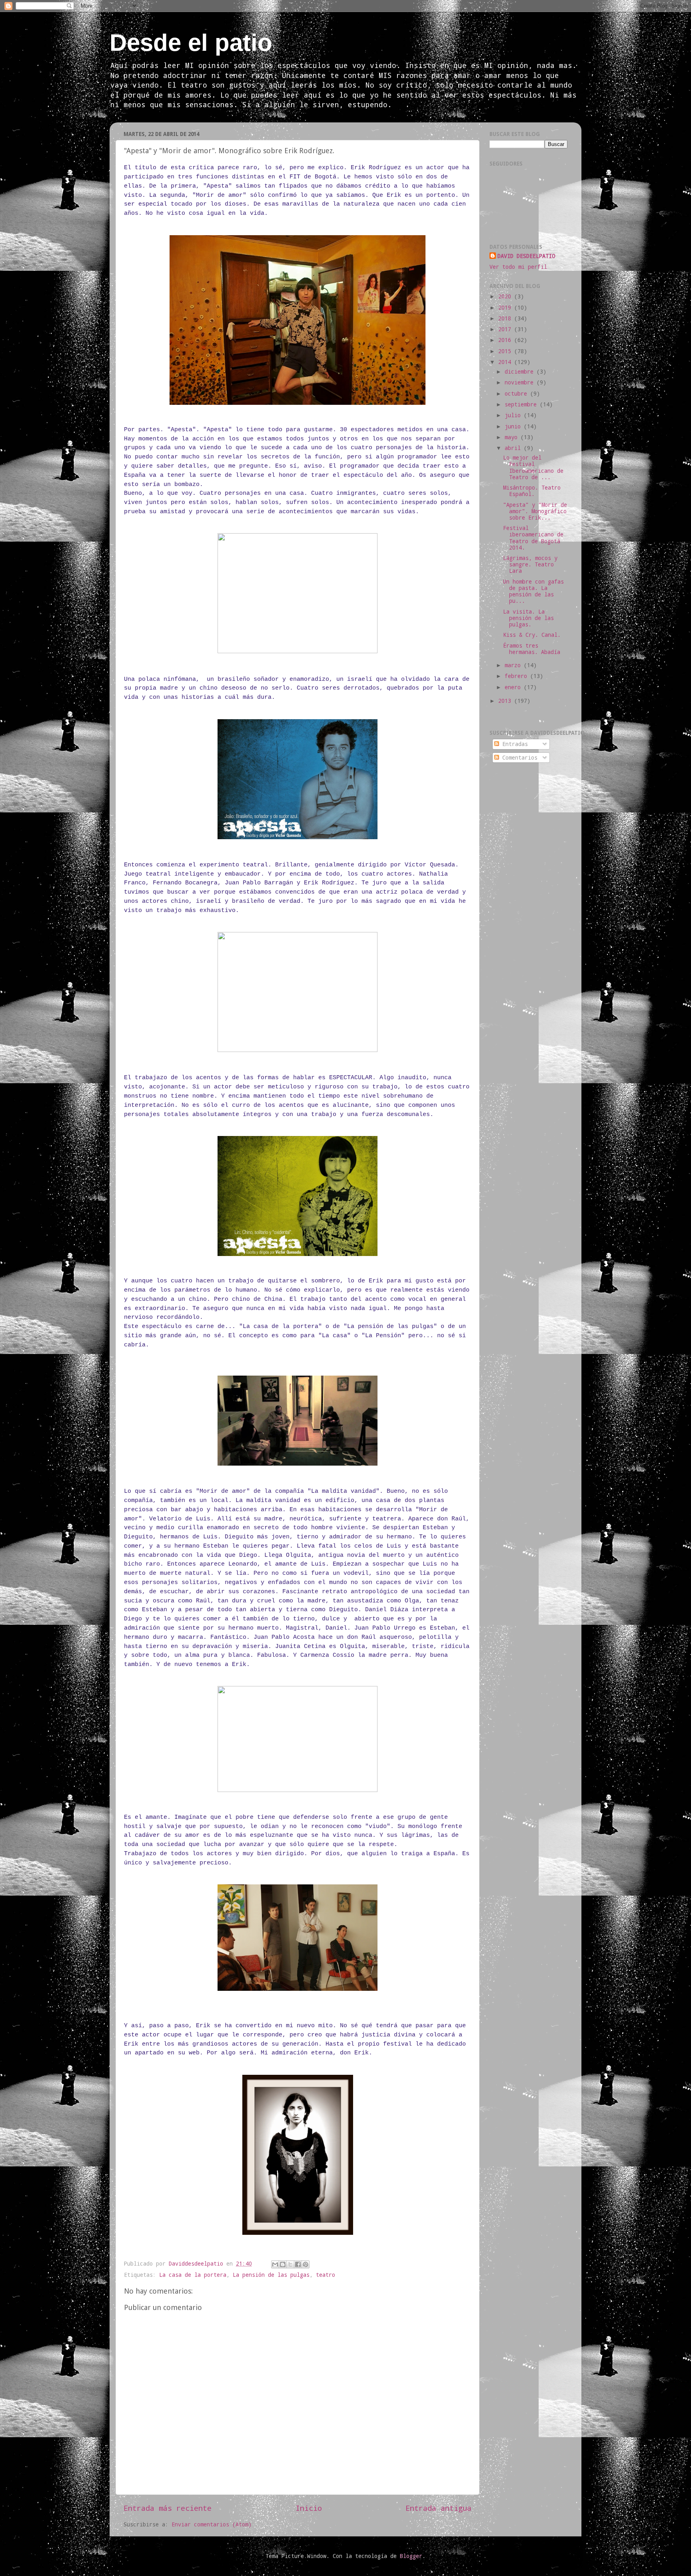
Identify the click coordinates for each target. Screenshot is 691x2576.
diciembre (521, 372)
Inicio (309, 2508)
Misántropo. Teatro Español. (532, 491)
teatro (326, 2275)
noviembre (521, 382)
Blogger (411, 2556)
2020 (506, 296)
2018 (506, 318)
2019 (506, 308)
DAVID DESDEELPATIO (526, 256)
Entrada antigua (438, 2508)
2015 (506, 351)
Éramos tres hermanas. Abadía (532, 649)
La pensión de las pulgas (271, 2275)
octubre (517, 394)
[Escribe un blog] (283, 2264)
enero (514, 687)
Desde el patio (191, 43)
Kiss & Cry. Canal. (532, 635)
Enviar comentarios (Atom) (212, 2524)
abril (514, 448)
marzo (514, 665)
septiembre (522, 404)
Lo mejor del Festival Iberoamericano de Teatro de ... (533, 467)
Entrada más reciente (168, 2508)
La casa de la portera (193, 2275)
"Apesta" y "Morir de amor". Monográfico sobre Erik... (535, 511)
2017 (506, 329)
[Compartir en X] (290, 2264)
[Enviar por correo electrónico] (275, 2264)
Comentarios (518, 758)
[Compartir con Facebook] (298, 2264)
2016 (506, 340)
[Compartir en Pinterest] (306, 2264)
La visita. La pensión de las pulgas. (528, 618)
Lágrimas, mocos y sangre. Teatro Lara (530, 564)
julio (514, 415)
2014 (506, 362)
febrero (517, 676)
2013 (506, 701)
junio (514, 426)
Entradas (513, 744)
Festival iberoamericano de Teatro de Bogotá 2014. (533, 538)
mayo (513, 437)
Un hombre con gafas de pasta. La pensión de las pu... (533, 591)
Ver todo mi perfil (518, 267)
